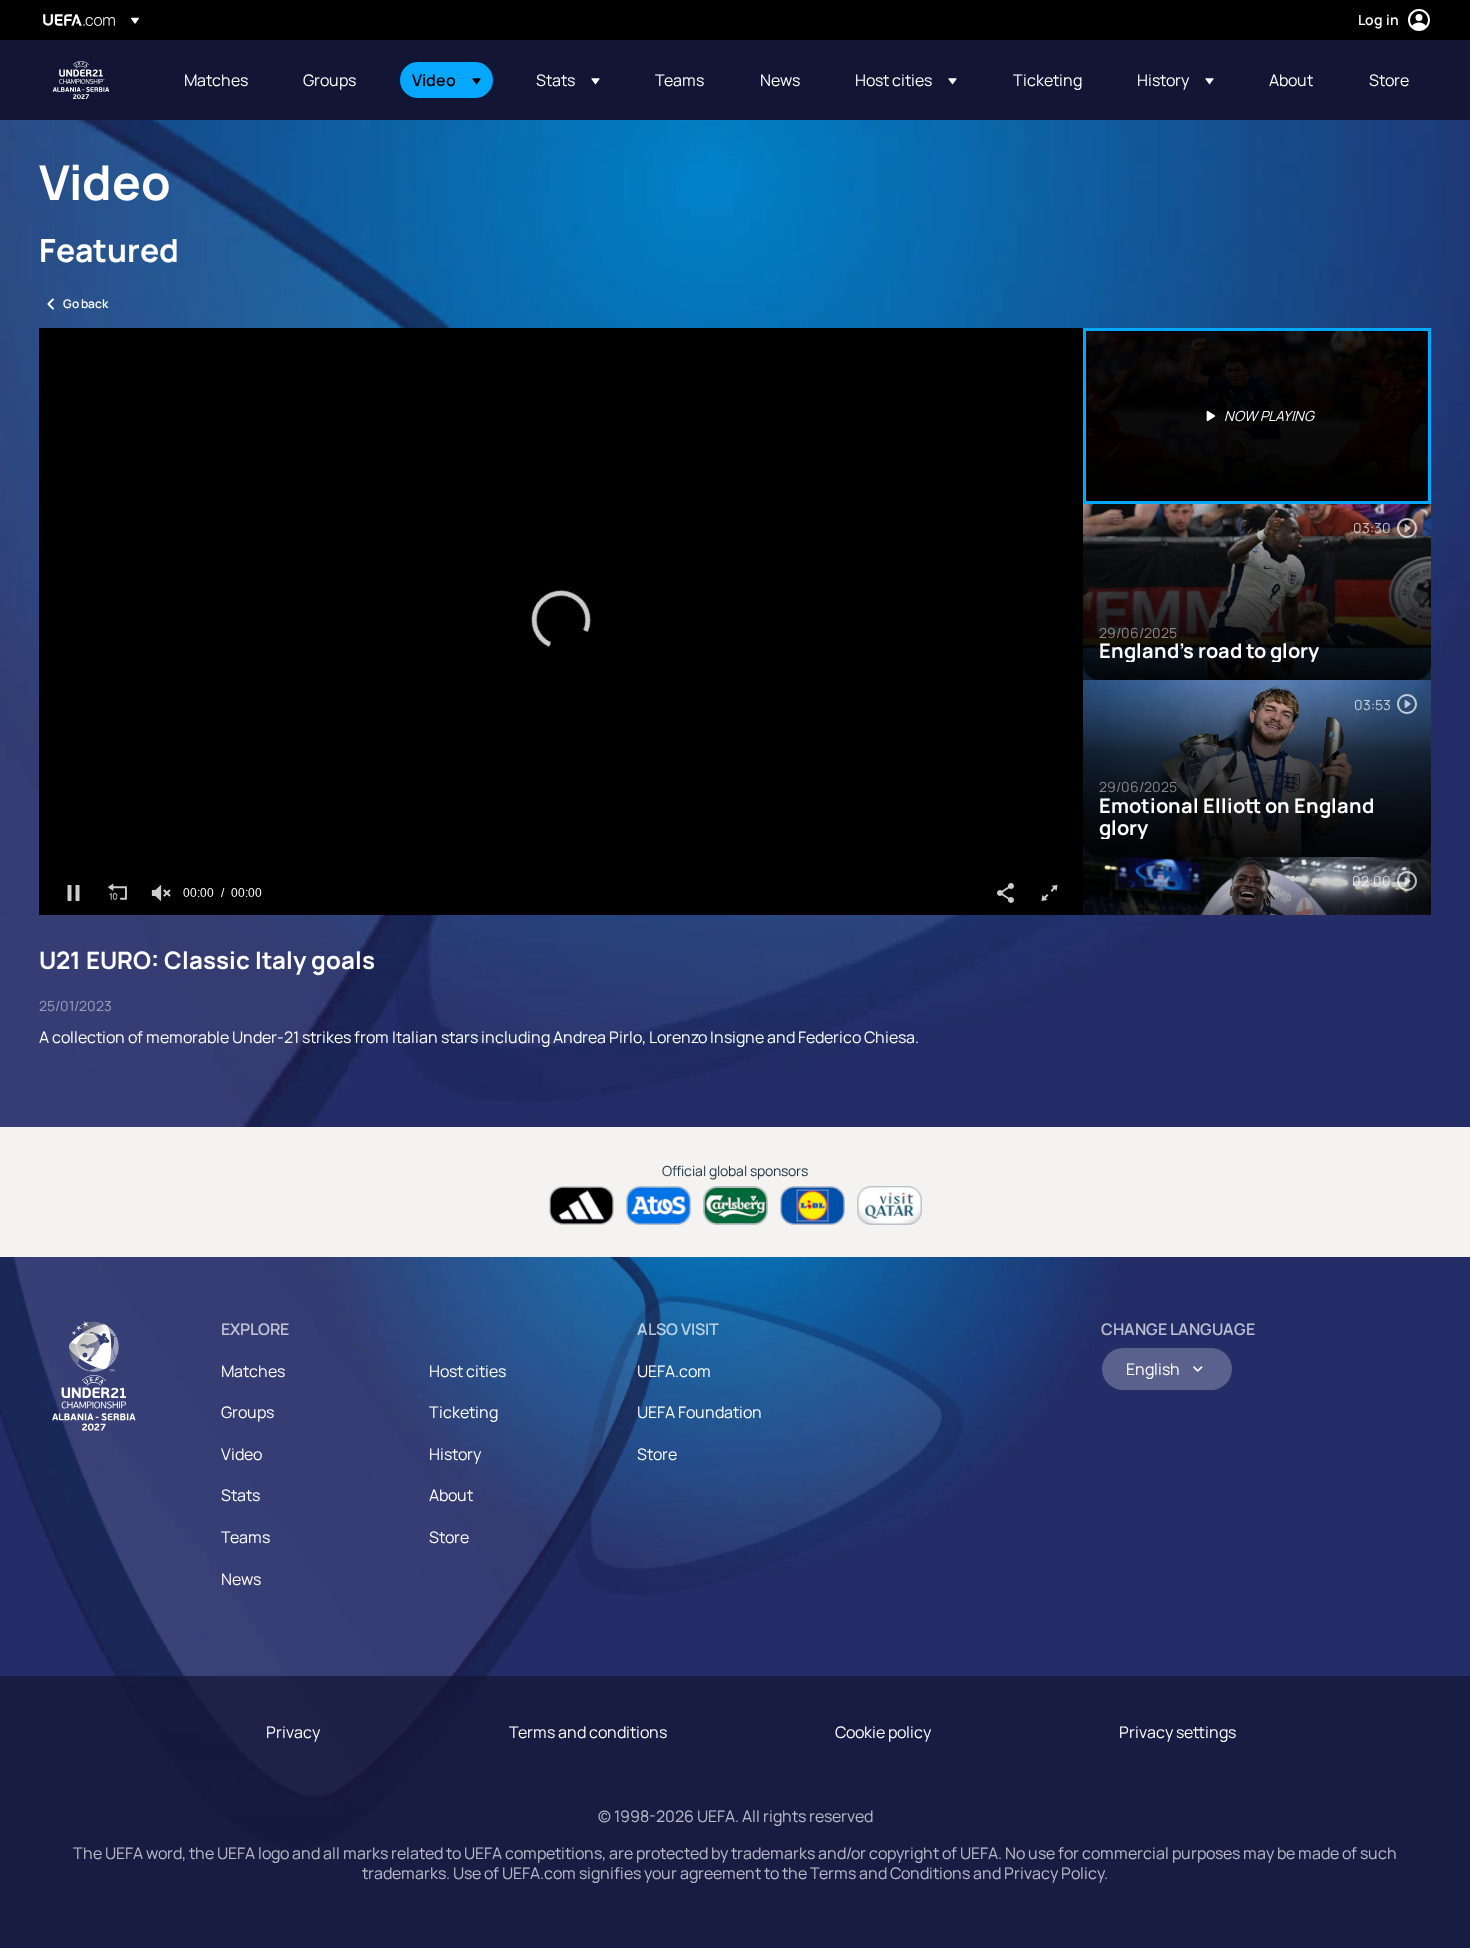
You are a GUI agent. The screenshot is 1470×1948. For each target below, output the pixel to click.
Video (241, 1454)
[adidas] (581, 1205)
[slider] (561, 863)
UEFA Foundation (699, 1412)
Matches (253, 1371)
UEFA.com (674, 1371)
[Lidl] (812, 1205)
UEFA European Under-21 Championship (81, 80)
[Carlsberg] (735, 1205)
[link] (216, 80)
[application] (561, 621)
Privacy (293, 1732)
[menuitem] (218, 80)
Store (449, 1537)
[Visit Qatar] (889, 1205)
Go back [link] (85, 303)
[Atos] (658, 1205)
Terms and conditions (588, 1732)
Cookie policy (883, 1732)
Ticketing (463, 1412)
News (241, 1579)
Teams (245, 1537)
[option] (1257, 416)
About (451, 1495)
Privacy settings (1177, 1732)
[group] (161, 893)
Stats (240, 1495)
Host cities (467, 1371)
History (455, 1454)
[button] (446, 80)
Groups (247, 1412)
